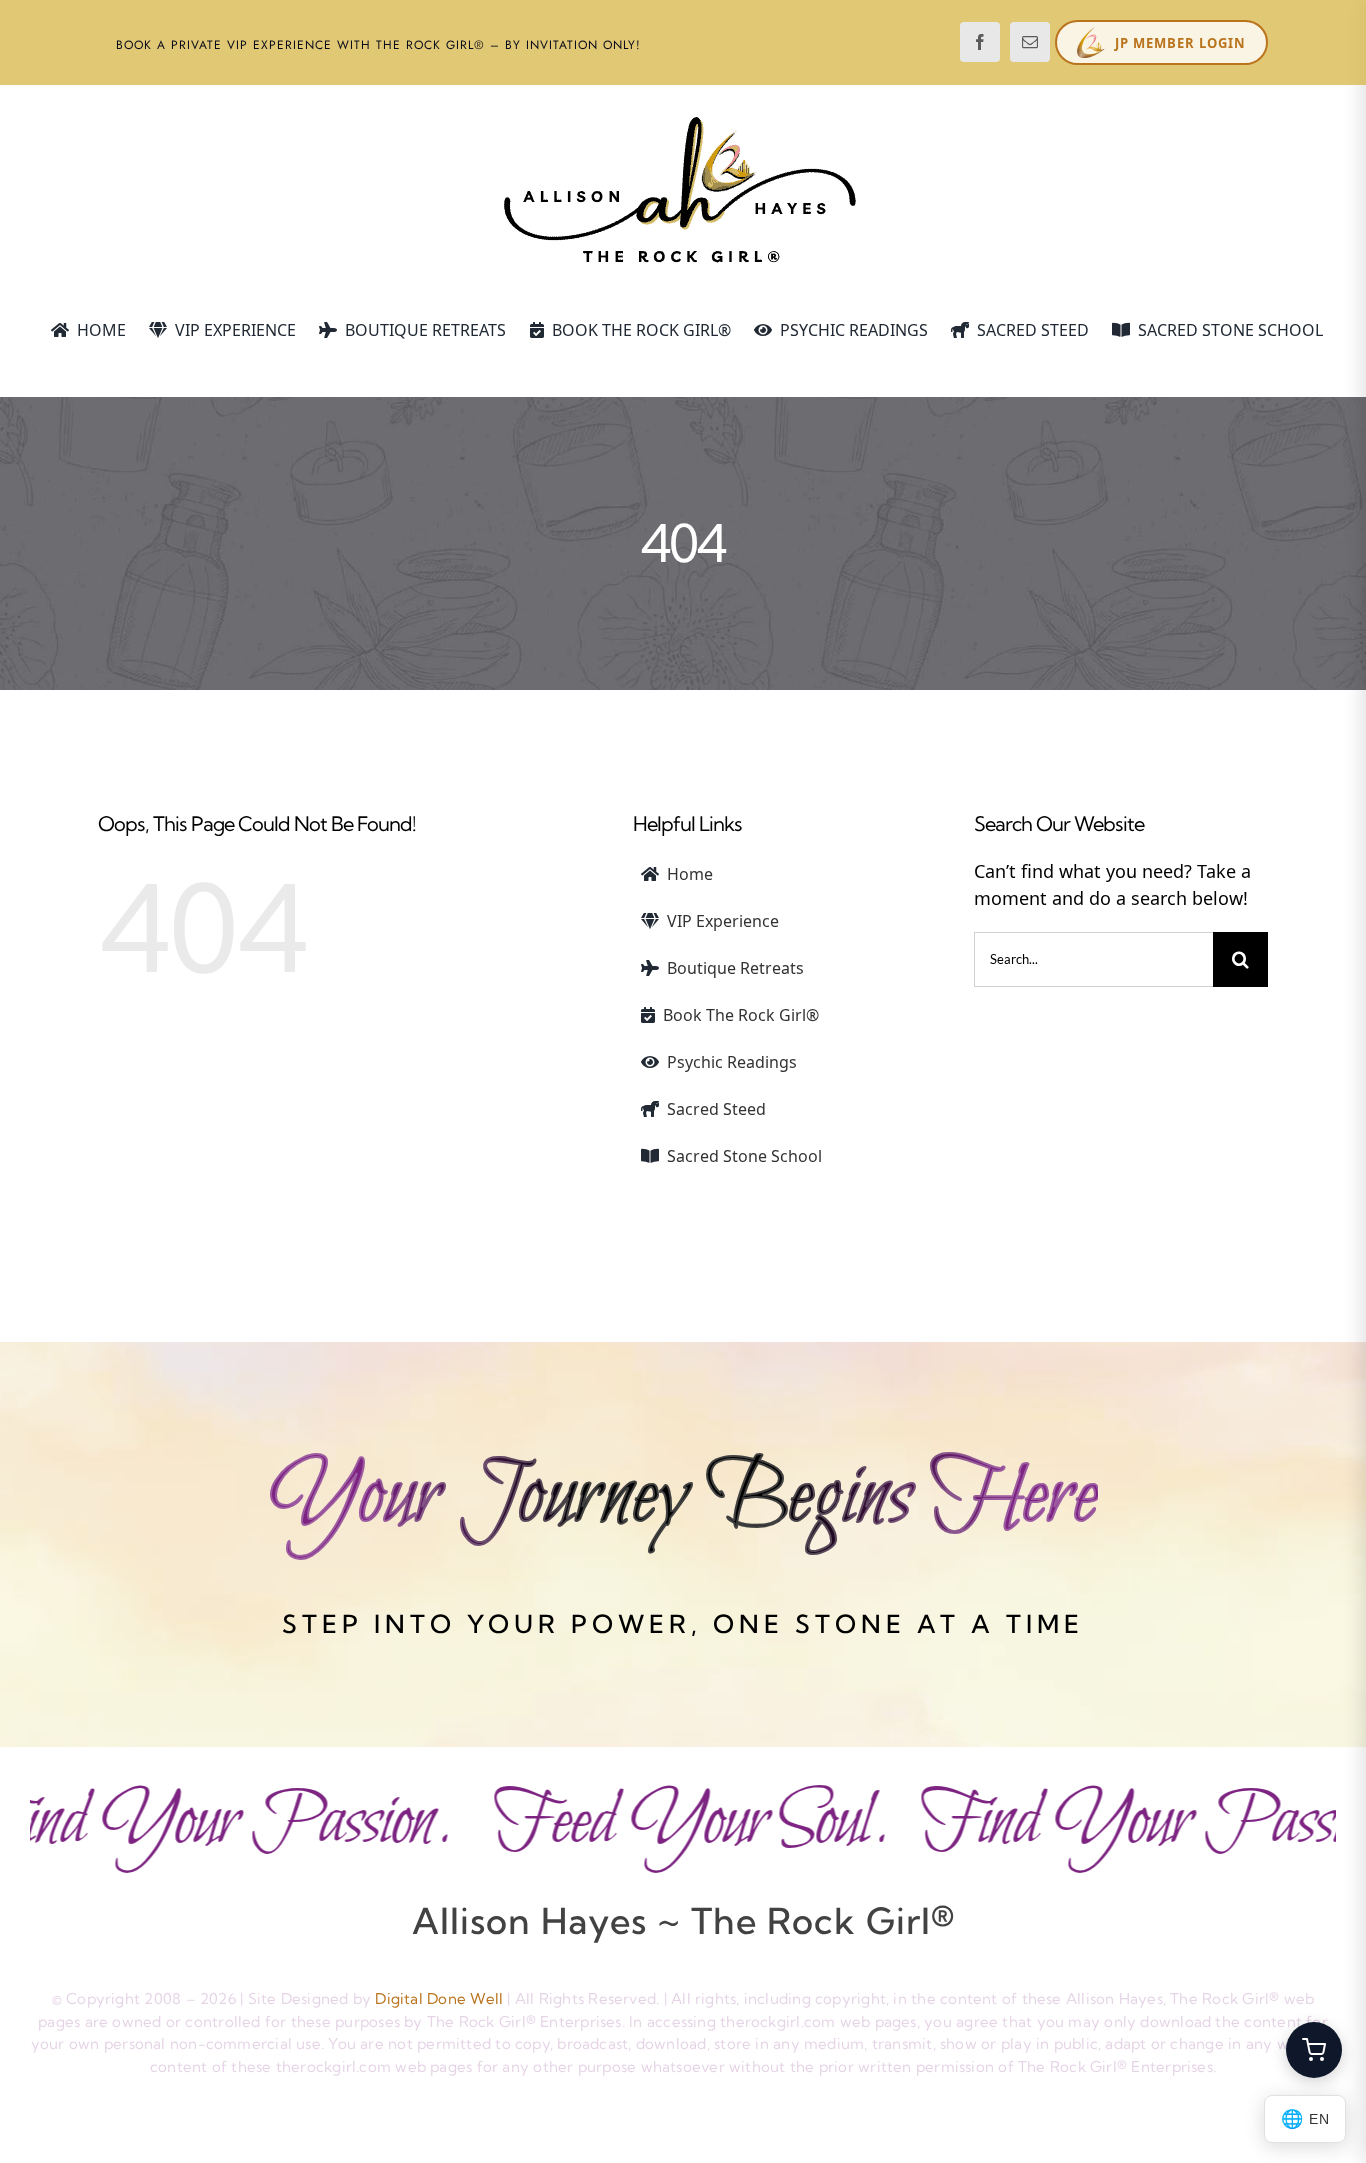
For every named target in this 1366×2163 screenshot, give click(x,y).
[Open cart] (1314, 2050)
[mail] (1030, 42)
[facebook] (980, 42)
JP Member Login (1180, 43)
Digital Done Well (439, 1998)
